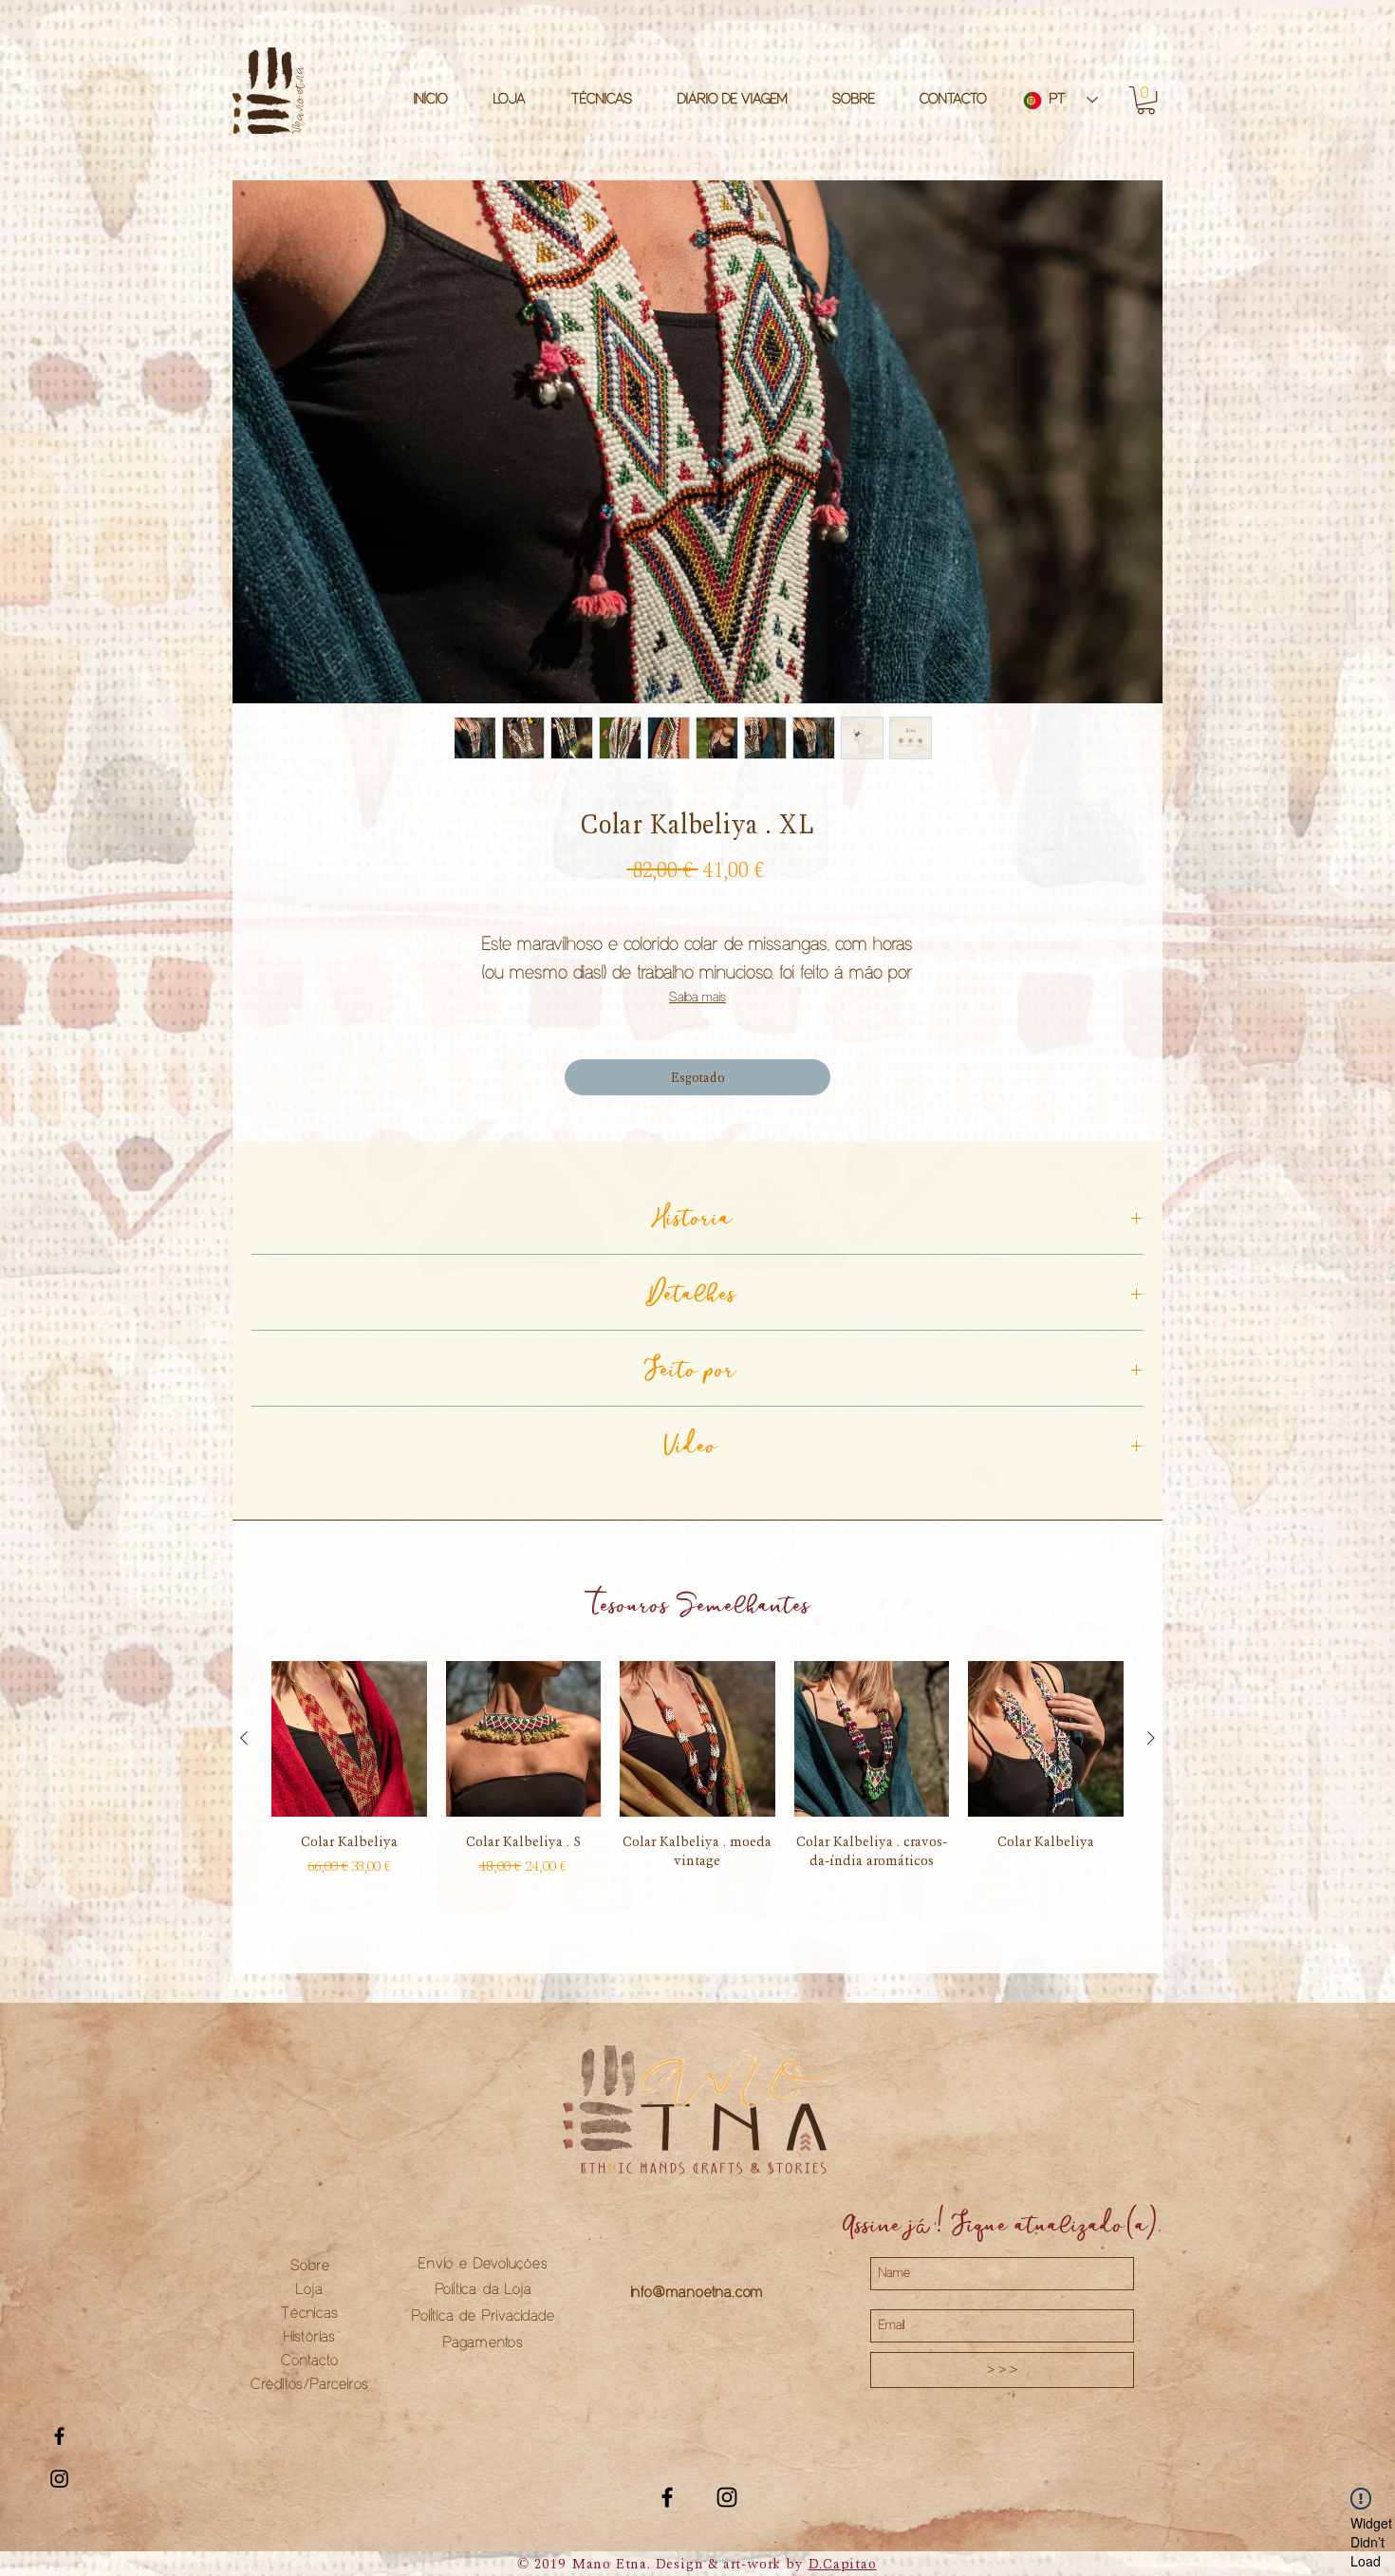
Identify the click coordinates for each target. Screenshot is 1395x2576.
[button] (1146, 100)
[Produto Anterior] (244, 1738)
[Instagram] (727, 2497)
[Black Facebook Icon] (59, 2436)
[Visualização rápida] (349, 1739)
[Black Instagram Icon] (59, 2479)
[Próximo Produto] (1151, 1738)
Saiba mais (697, 998)
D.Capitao (843, 2564)
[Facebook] (667, 2497)
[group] (697, 1791)
